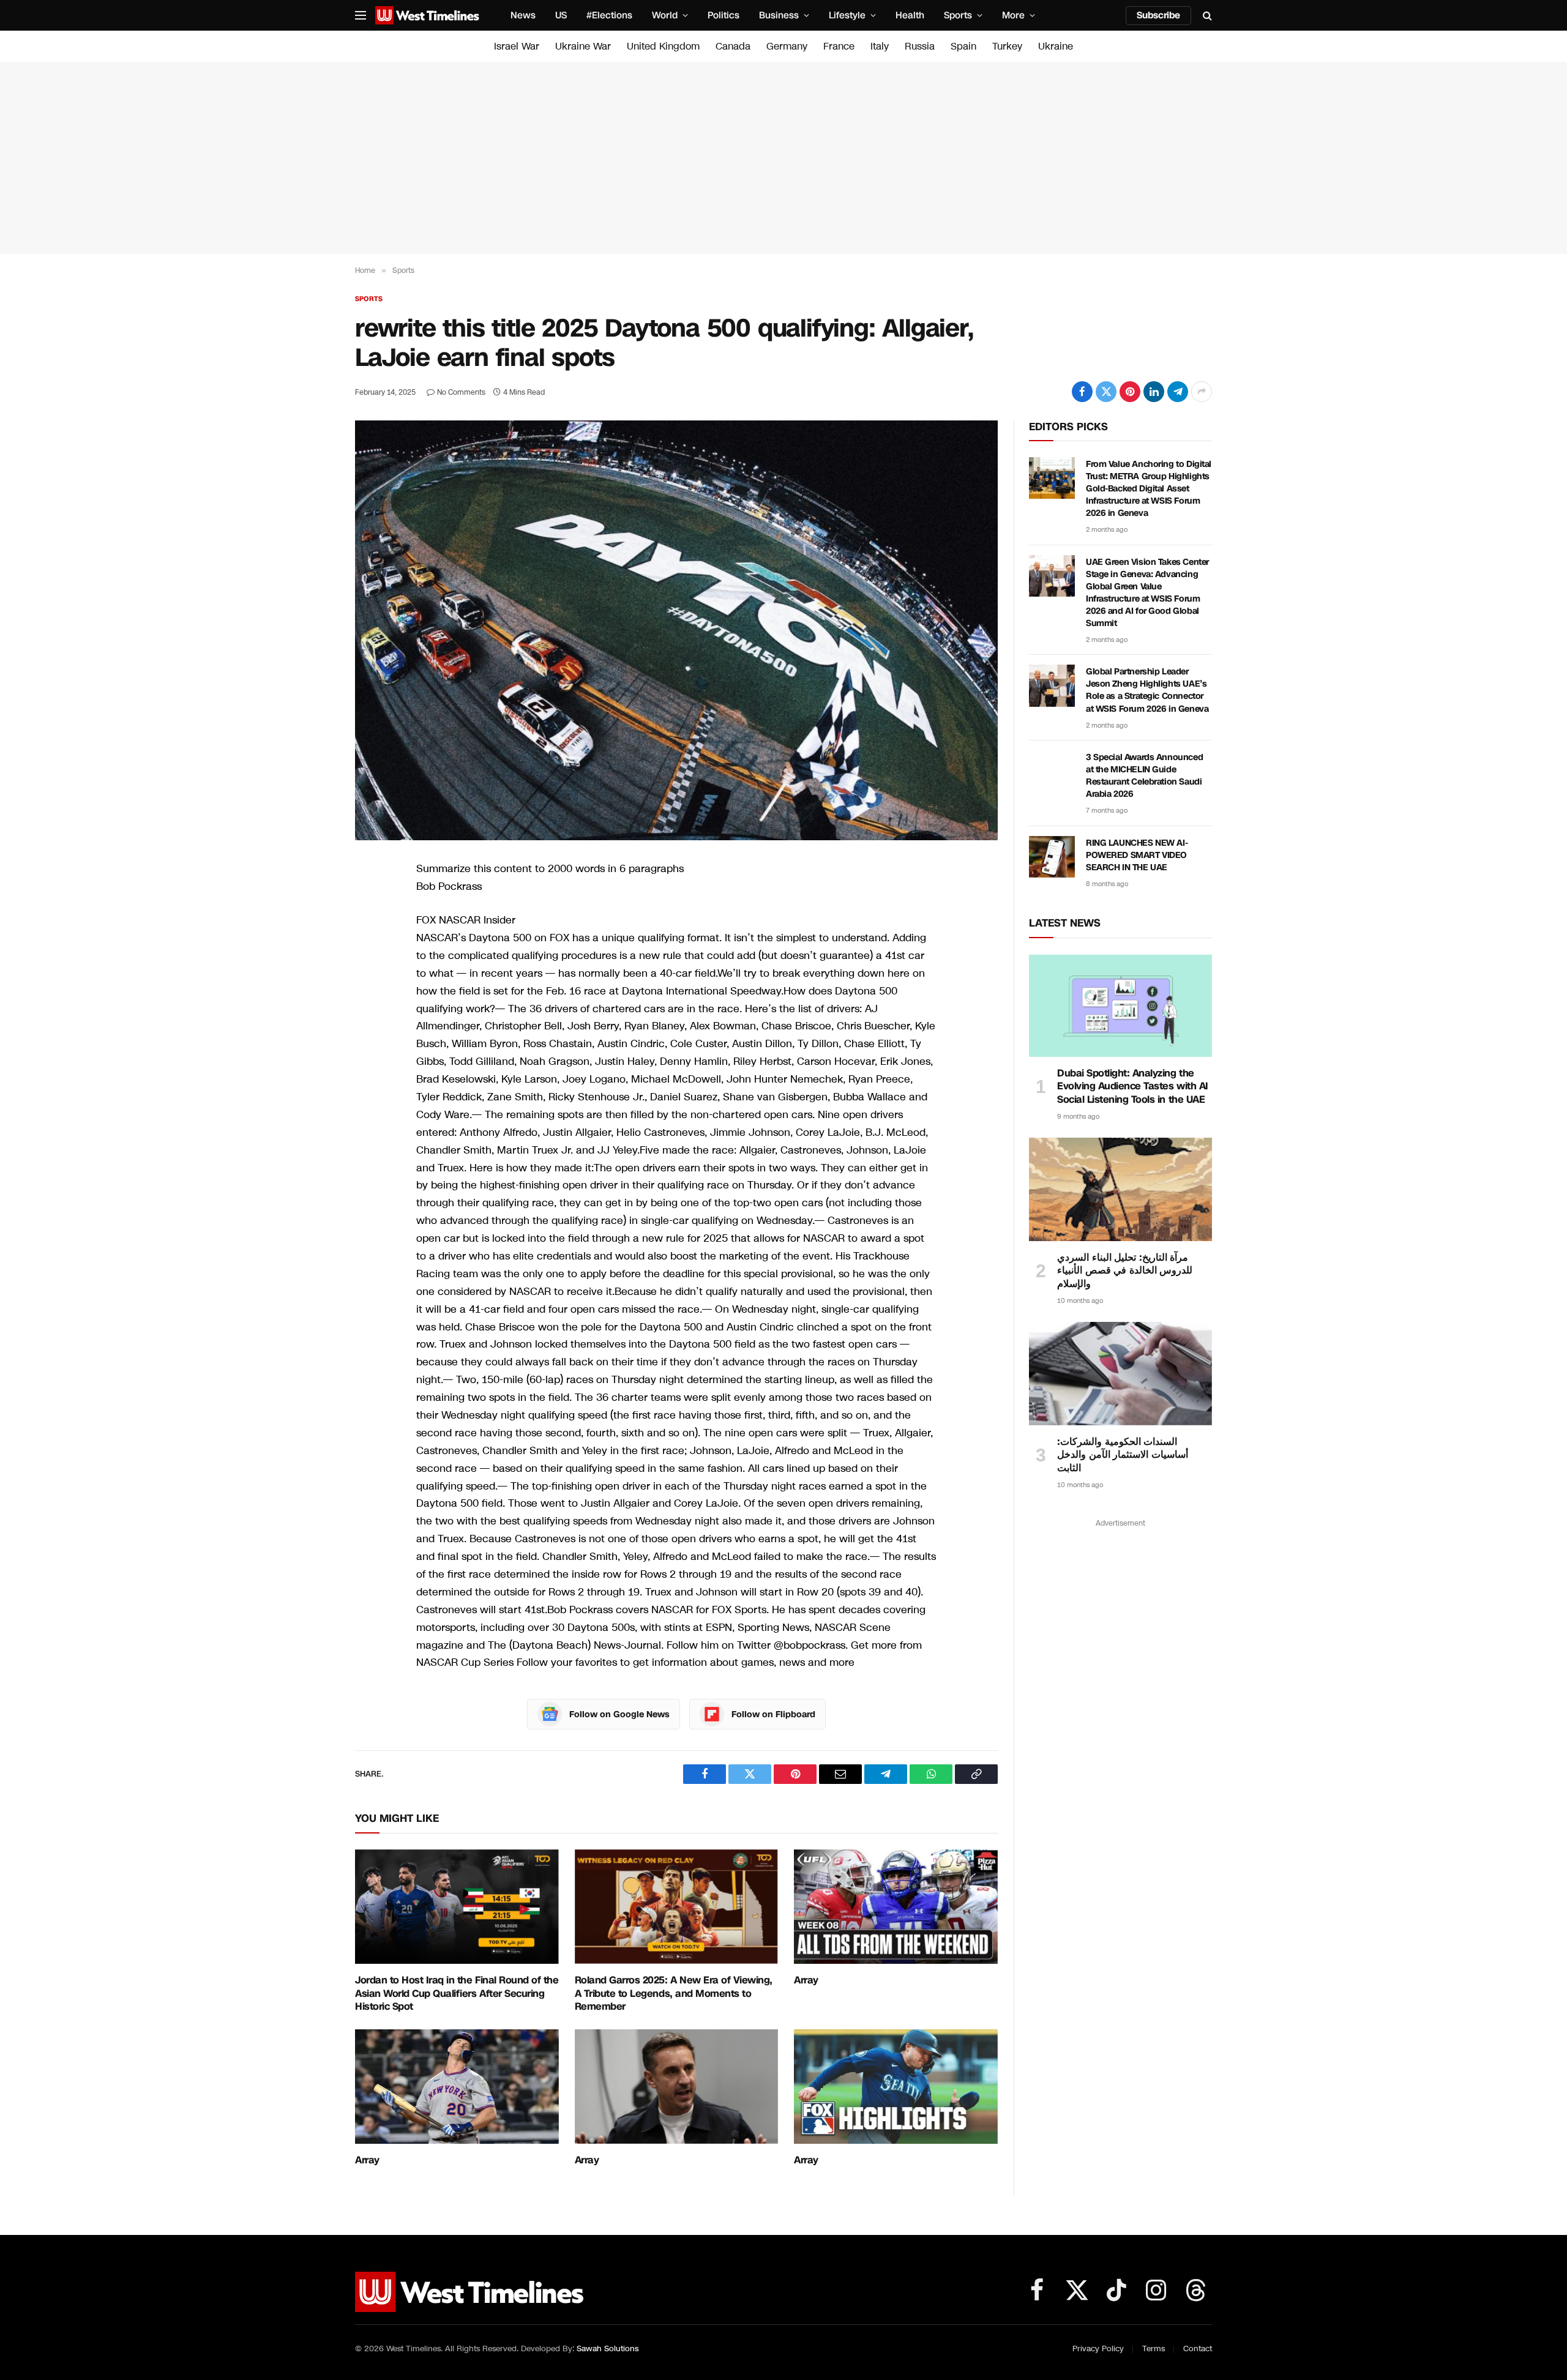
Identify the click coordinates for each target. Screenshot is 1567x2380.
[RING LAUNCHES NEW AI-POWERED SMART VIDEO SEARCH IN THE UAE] (1052, 857)
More (1013, 15)
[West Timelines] (427, 15)
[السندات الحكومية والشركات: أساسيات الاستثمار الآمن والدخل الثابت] (1120, 1373)
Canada (733, 46)
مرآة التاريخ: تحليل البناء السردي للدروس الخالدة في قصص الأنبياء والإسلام (1125, 1271)
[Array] (896, 1907)
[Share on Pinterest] (1130, 392)
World (665, 15)
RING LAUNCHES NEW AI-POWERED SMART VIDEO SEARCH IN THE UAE (1137, 855)
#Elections (609, 15)
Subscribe (1158, 15)
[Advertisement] (783, 158)
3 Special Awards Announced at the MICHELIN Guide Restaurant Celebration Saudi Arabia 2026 (1144, 776)
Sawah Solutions (608, 2349)
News (523, 15)
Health (910, 15)
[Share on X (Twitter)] (1106, 392)
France (839, 46)
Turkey (1007, 46)
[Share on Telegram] (1178, 392)
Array (806, 1980)
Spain (963, 46)
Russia (920, 46)
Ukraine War (583, 46)
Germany (787, 46)
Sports (958, 15)
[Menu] (361, 16)
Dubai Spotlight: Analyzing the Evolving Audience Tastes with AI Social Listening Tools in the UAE (1133, 1087)
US (561, 15)
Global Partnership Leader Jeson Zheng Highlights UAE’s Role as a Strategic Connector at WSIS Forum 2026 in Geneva (1147, 690)
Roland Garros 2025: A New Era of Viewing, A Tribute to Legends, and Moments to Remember (674, 1994)
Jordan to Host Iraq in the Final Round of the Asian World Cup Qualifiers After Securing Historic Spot (457, 1994)
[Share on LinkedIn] (1154, 392)
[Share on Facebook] (1082, 392)
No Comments (461, 392)
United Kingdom (663, 46)
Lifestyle (847, 15)
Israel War (517, 46)
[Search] (1206, 16)
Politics (724, 15)
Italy (880, 46)
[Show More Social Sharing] (1202, 392)
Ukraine (1056, 46)
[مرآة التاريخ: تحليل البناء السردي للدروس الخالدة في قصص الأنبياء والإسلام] (1120, 1189)
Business (779, 15)
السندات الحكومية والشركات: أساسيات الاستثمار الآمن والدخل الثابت (1123, 1455)
